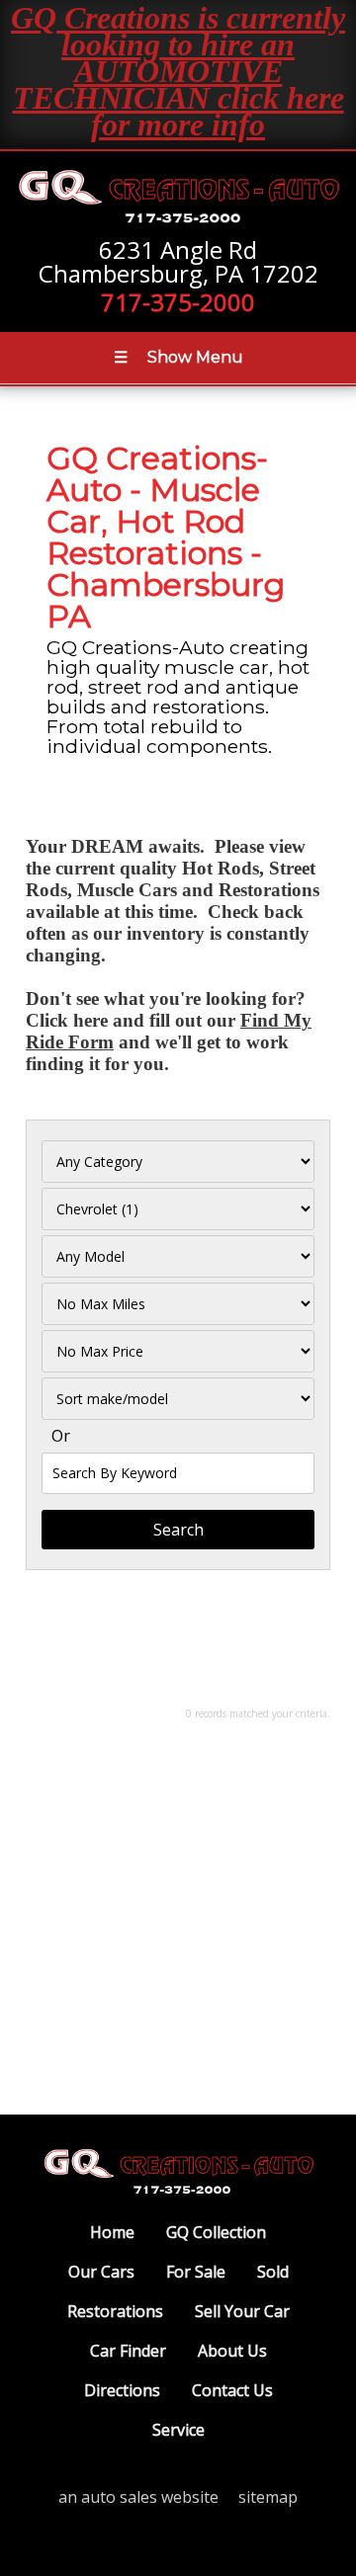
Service (178, 2430)
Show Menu (178, 357)
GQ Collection (216, 2232)
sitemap (268, 2497)
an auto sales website (138, 2497)
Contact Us (232, 2390)
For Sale (196, 2272)
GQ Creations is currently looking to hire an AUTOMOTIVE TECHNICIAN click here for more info (178, 71)
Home (112, 2232)
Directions (122, 2390)
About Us (232, 2351)
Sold (273, 2272)
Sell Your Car (242, 2311)
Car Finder (128, 2351)
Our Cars (101, 2272)
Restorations (115, 2311)
